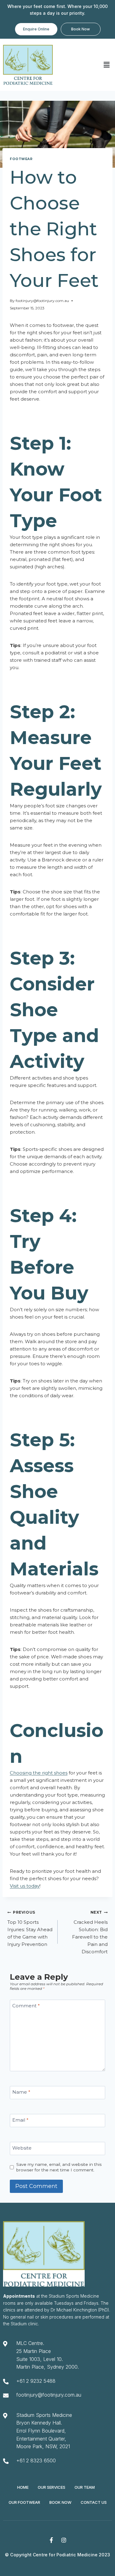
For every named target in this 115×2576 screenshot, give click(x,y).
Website (22, 2148)
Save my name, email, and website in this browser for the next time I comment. (59, 2167)
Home (23, 2487)
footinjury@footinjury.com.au (42, 301)
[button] (107, 65)
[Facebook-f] (51, 2540)
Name (21, 2092)
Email (20, 2120)
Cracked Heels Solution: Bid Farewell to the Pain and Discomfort (90, 1932)
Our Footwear (24, 2502)
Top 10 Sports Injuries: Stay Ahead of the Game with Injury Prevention (30, 1929)
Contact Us (94, 2502)
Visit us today (25, 1886)
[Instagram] (64, 2540)
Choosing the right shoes (39, 1773)
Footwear (21, 159)
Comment (26, 2006)
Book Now (60, 2502)
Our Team (85, 2487)
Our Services (52, 2487)
